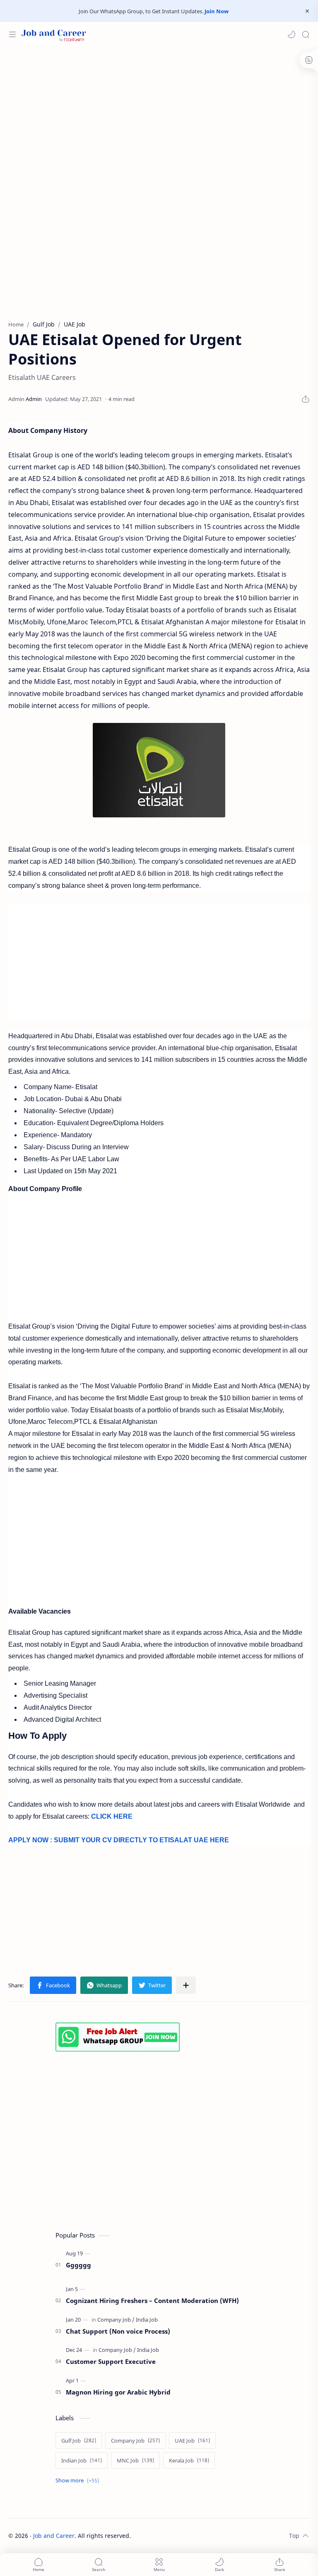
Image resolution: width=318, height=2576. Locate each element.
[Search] (306, 34)
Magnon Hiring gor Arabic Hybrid (118, 2392)
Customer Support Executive (111, 2361)
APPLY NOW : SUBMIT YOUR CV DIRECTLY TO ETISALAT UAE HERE (119, 1840)
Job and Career (54, 2536)
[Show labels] (79, 2481)
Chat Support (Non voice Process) (118, 2331)
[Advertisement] (159, 113)
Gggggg (78, 2265)
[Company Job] (116, 2320)
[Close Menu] (307, 11)
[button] (291, 34)
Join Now (217, 11)
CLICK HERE (112, 1816)
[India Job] (147, 2320)
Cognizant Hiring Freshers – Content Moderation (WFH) (152, 2301)
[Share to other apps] (186, 1985)
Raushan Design (189, 2536)
